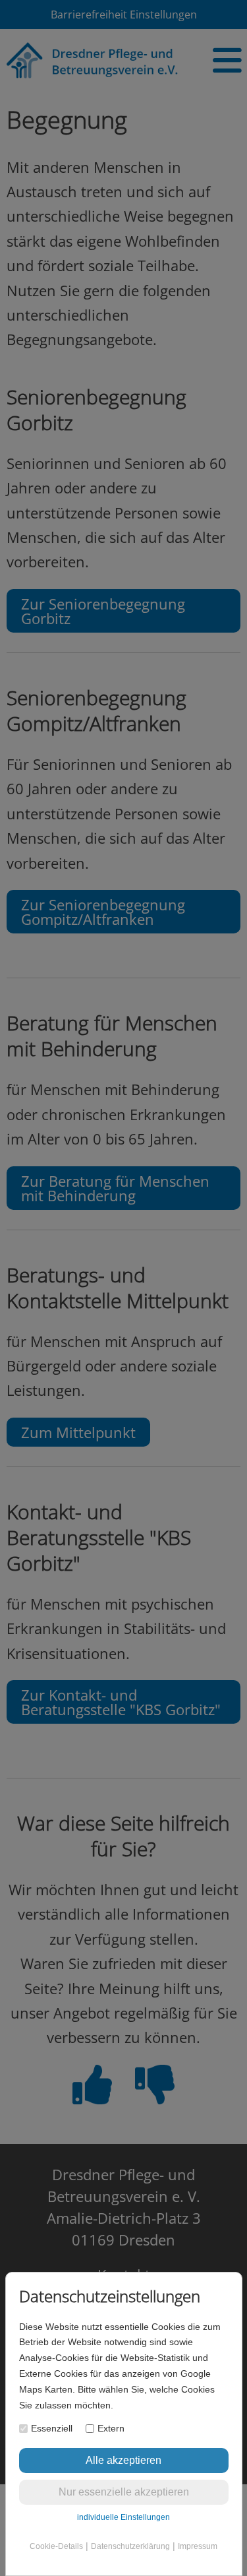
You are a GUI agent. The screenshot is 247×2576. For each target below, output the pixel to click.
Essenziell (52, 2428)
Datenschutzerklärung (130, 2546)
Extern (111, 2428)
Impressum (198, 2546)
